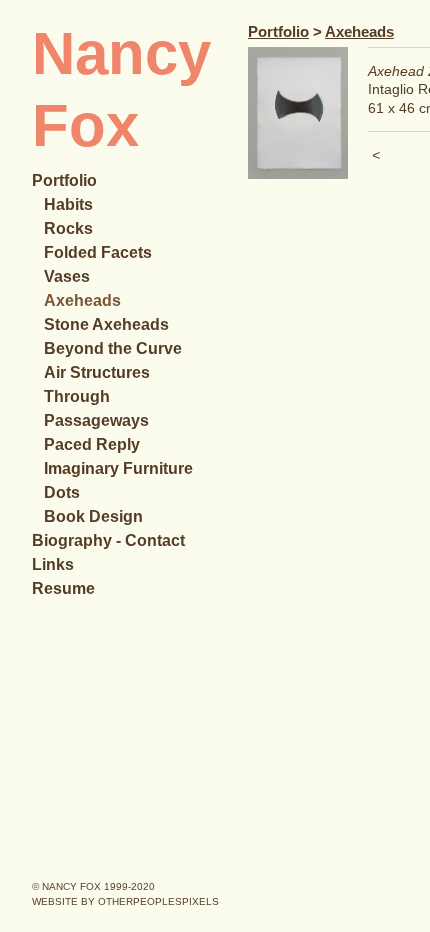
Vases (68, 276)
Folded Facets (102, 252)
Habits (71, 204)
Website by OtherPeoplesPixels (125, 901)
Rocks (69, 228)
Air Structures (102, 372)
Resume (65, 588)
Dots (64, 492)
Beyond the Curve (117, 348)
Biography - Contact (115, 540)
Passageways (99, 420)
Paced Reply (95, 444)
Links (53, 564)
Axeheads (84, 300)
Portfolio (70, 180)
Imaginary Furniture (124, 468)
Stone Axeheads (111, 324)
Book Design (95, 516)
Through (79, 396)
